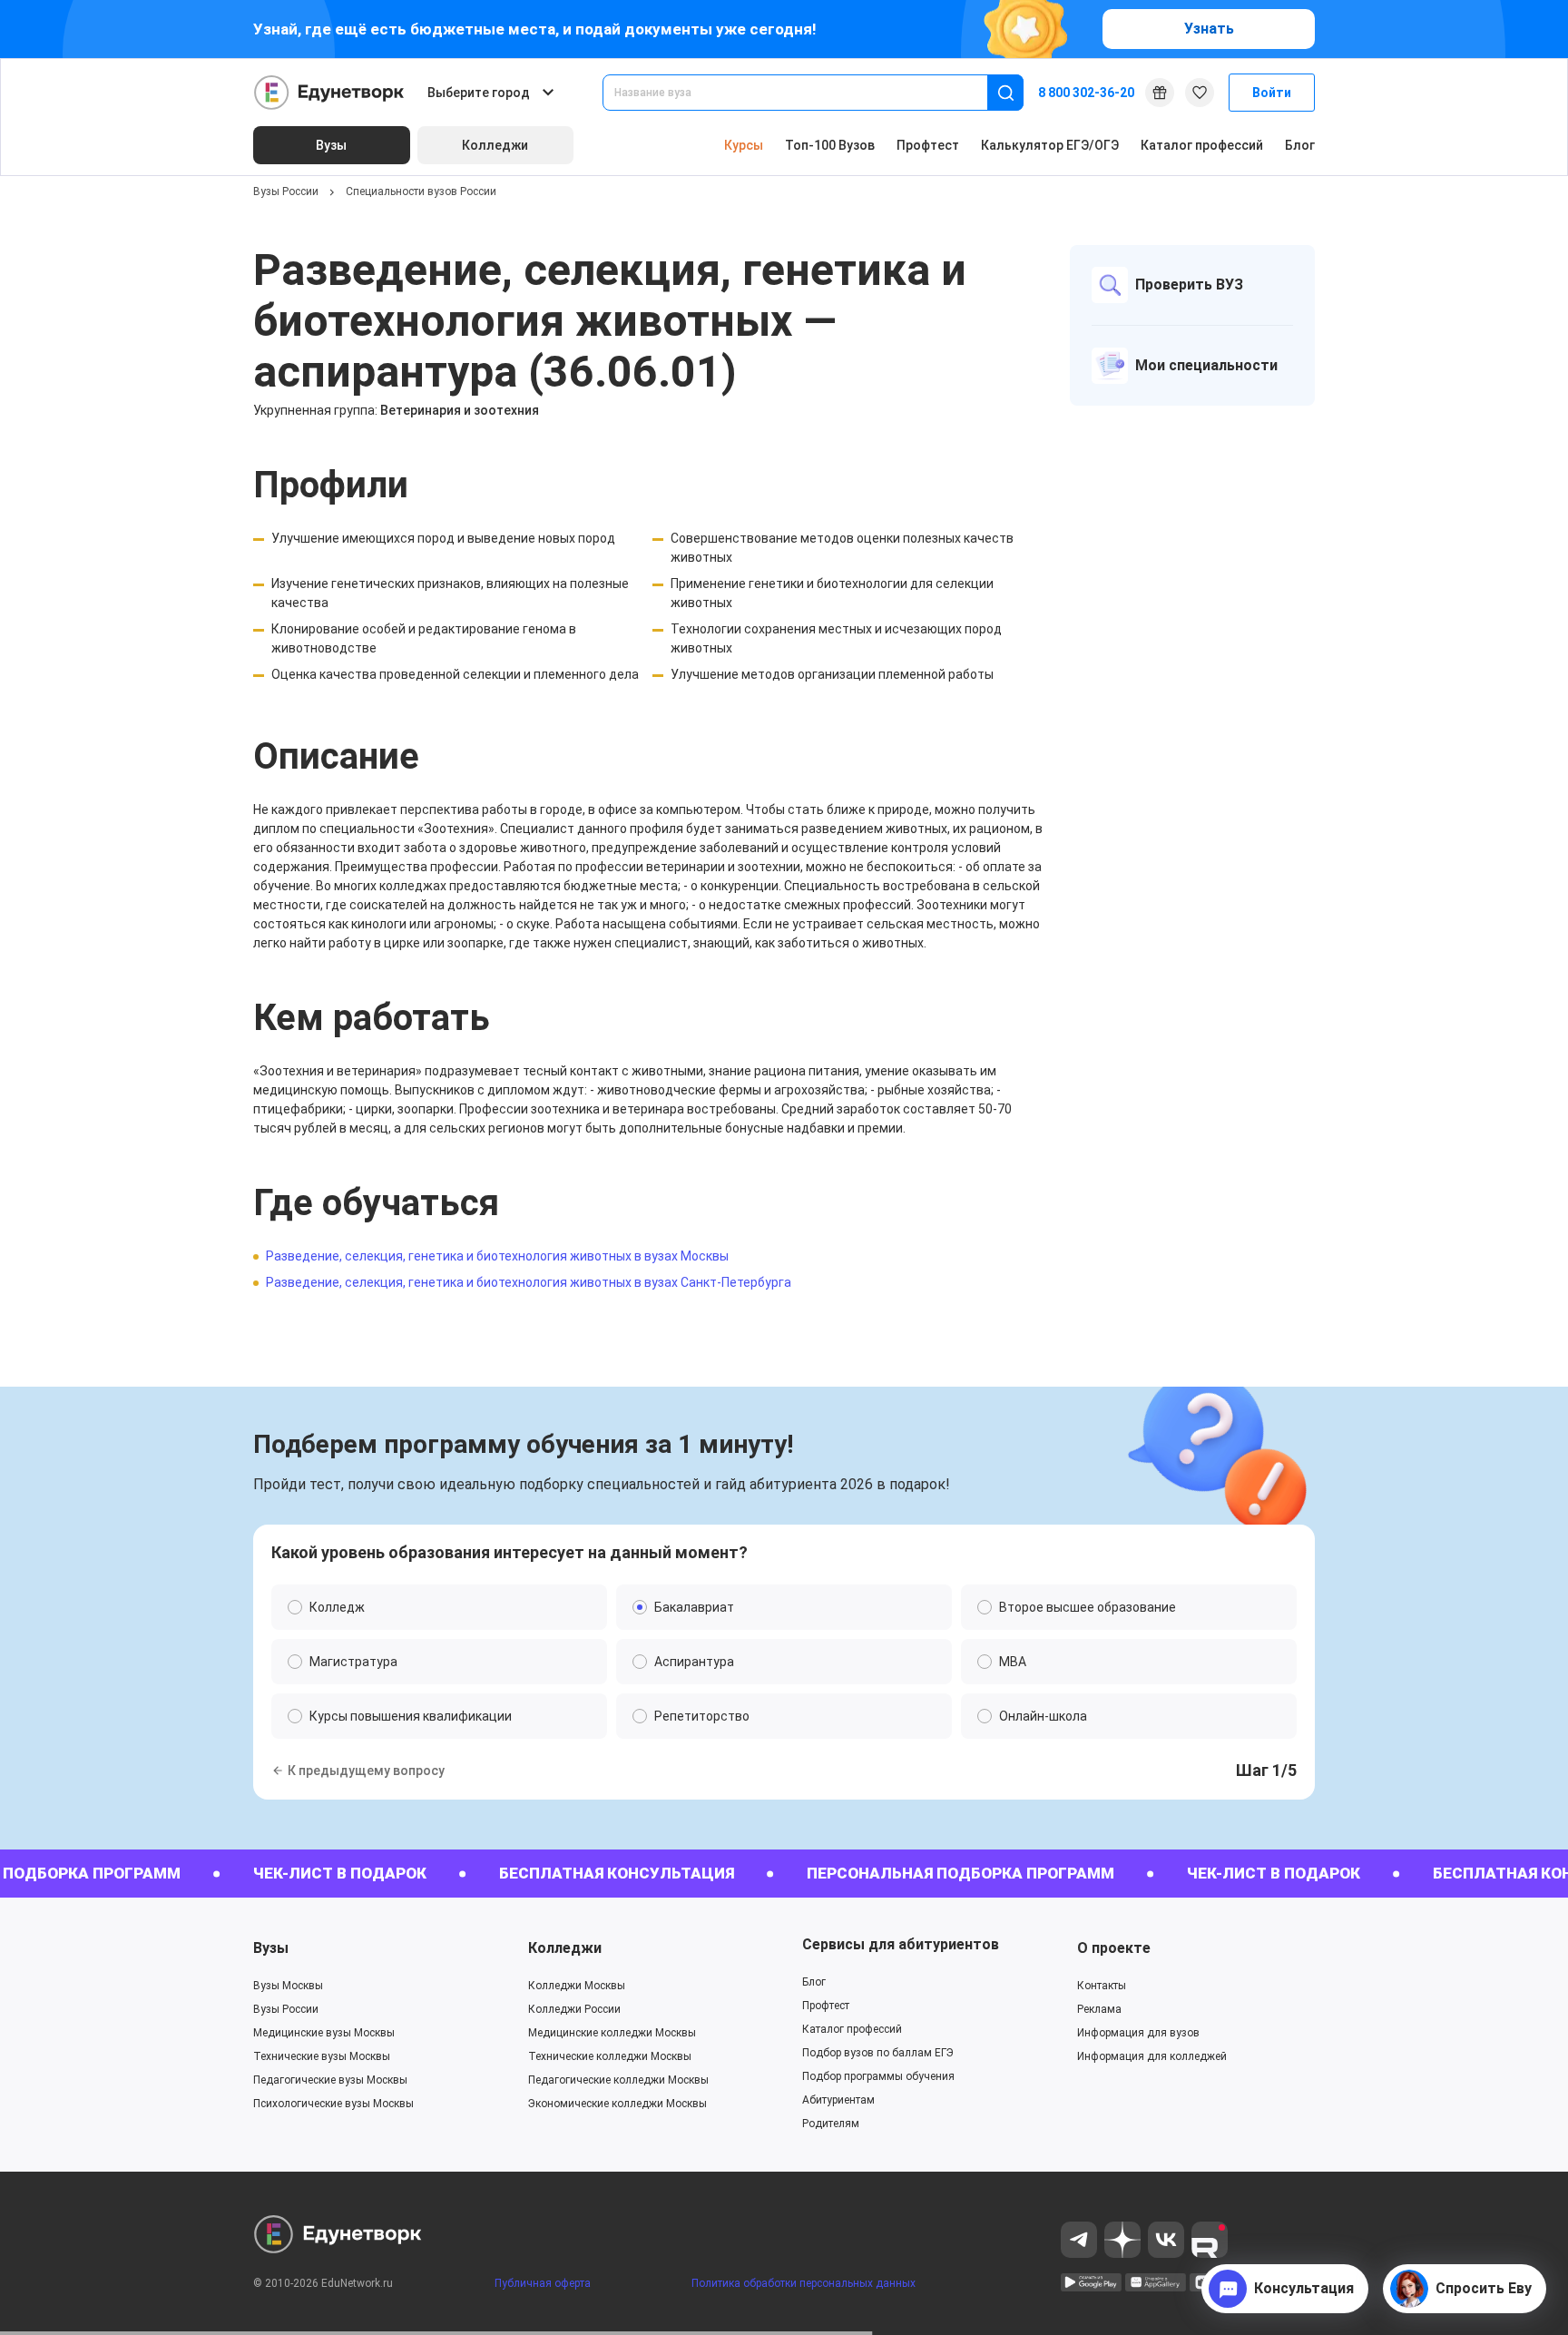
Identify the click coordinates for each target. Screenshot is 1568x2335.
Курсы (744, 145)
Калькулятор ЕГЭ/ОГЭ (1050, 145)
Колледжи (565, 1948)
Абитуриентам (838, 2100)
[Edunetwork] (329, 93)
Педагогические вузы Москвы (330, 2080)
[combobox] (808, 93)
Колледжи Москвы (577, 1986)
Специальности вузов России (421, 191)
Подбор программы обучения (878, 2076)
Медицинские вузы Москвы (324, 2033)
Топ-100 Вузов (830, 145)
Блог (1300, 145)
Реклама (1099, 2009)
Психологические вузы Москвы (333, 2104)
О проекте (1114, 1948)
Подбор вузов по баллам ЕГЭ (878, 2053)
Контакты (1102, 1986)
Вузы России (286, 191)
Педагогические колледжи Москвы (618, 2080)
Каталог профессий (1202, 145)
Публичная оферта (543, 2283)
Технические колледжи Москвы (610, 2056)
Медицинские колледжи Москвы (612, 2033)
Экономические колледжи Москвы (617, 2104)
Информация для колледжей (1152, 2056)
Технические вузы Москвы (322, 2056)
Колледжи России (574, 2009)
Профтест (928, 145)
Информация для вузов (1138, 2033)
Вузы (271, 1948)
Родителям (831, 2124)
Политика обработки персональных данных (804, 2283)
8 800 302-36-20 (1086, 93)
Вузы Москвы (288, 1986)
